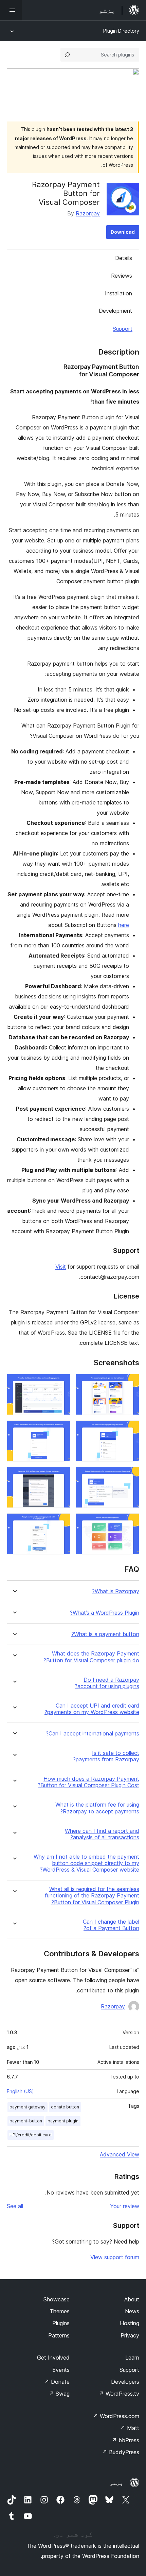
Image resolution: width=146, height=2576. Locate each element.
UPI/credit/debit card (31, 2135)
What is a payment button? (105, 1634)
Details (124, 258)
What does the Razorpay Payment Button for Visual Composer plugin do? (91, 1657)
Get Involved (53, 2358)
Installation (118, 293)
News (132, 2311)
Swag (59, 2394)
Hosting (130, 2323)
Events (61, 2370)
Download (123, 232)
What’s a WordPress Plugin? (105, 1613)
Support (123, 329)
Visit (61, 1267)
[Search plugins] (67, 55)
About (132, 2299)
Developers (125, 2382)
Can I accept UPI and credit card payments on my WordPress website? (92, 1709)
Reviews (122, 276)
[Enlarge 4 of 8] (61, 1430)
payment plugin (63, 2121)
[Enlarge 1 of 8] (130, 1383)
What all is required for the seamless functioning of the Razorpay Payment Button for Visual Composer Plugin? (92, 1896)
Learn (132, 2358)
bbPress (125, 2440)
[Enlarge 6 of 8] (61, 1476)
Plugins (61, 2323)
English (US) (20, 2091)
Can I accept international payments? (93, 1734)
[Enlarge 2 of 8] (61, 1383)
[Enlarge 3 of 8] (130, 1430)
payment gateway (28, 2107)
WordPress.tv (119, 2394)
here (124, 925)
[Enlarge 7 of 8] (130, 1522)
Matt (130, 2428)
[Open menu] (11, 10)
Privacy (130, 2335)
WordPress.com (116, 2416)
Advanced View (120, 2154)
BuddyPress (121, 2452)
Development (115, 311)
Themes (60, 2311)
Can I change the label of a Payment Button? (111, 1925)
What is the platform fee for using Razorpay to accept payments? (97, 1808)
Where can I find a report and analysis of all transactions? (102, 1834)
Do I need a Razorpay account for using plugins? (107, 1683)
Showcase (57, 2299)
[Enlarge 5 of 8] (130, 1476)
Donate (57, 2382)
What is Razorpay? (116, 1591)
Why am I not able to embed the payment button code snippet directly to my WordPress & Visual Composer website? (86, 1863)
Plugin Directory (121, 31)
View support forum (115, 2257)
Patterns (59, 2335)
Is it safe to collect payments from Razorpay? (106, 1756)
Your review (125, 2206)
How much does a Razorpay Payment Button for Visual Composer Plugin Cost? (88, 1782)
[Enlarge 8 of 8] (61, 1522)
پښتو (116, 2483)
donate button (65, 2107)
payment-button (26, 2121)
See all (15, 2206)
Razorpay (88, 213)
